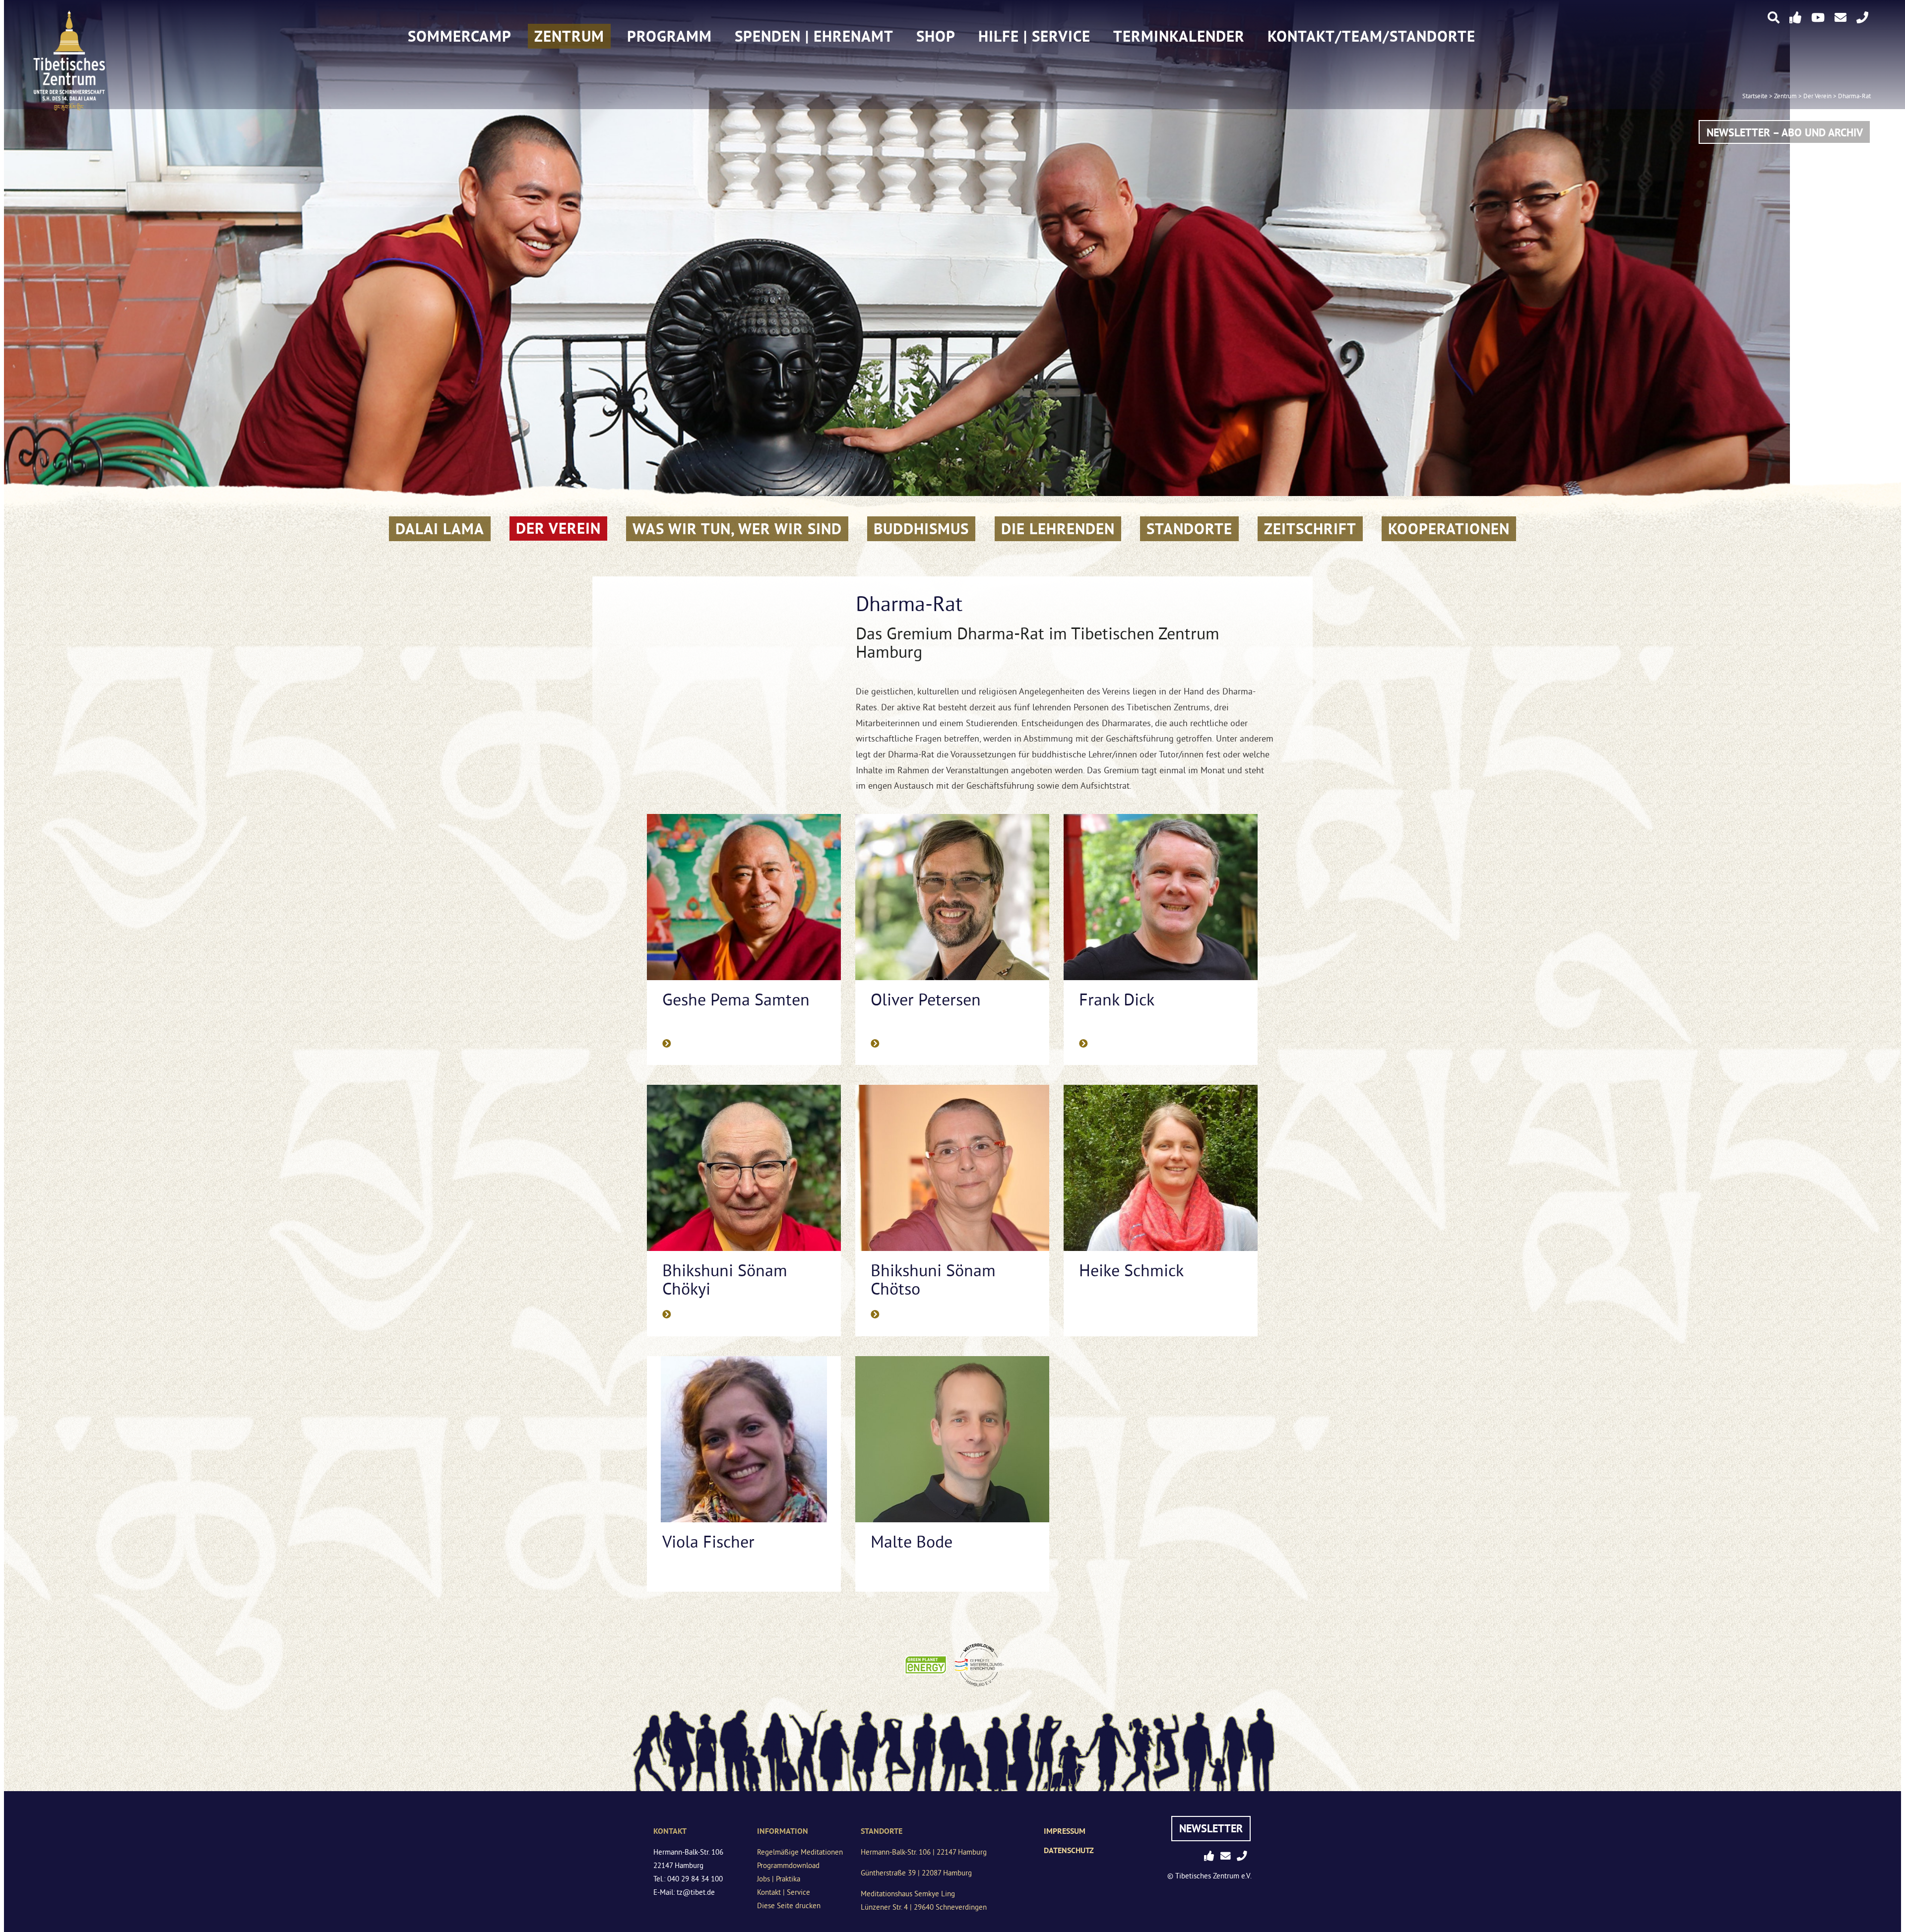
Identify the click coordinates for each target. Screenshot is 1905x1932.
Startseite (1755, 97)
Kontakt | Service (784, 1893)
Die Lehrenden (1058, 529)
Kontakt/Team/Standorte (1371, 36)
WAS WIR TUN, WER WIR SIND (737, 529)
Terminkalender (1179, 36)
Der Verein (1817, 97)
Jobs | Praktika (779, 1880)
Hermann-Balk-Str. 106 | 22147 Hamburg (924, 1853)
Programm (669, 36)
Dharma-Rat (1854, 97)
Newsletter (1211, 1828)
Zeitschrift (1310, 529)
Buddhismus (921, 529)
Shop (936, 36)
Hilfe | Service (1034, 36)
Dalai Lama (440, 529)
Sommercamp (460, 36)
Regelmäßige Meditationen (800, 1853)
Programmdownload (788, 1866)
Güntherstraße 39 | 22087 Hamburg (916, 1874)
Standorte (1189, 529)
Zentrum (569, 36)
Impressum (1065, 1831)
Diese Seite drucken (789, 1906)
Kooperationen (1449, 529)
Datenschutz (1069, 1850)
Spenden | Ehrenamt (814, 36)
